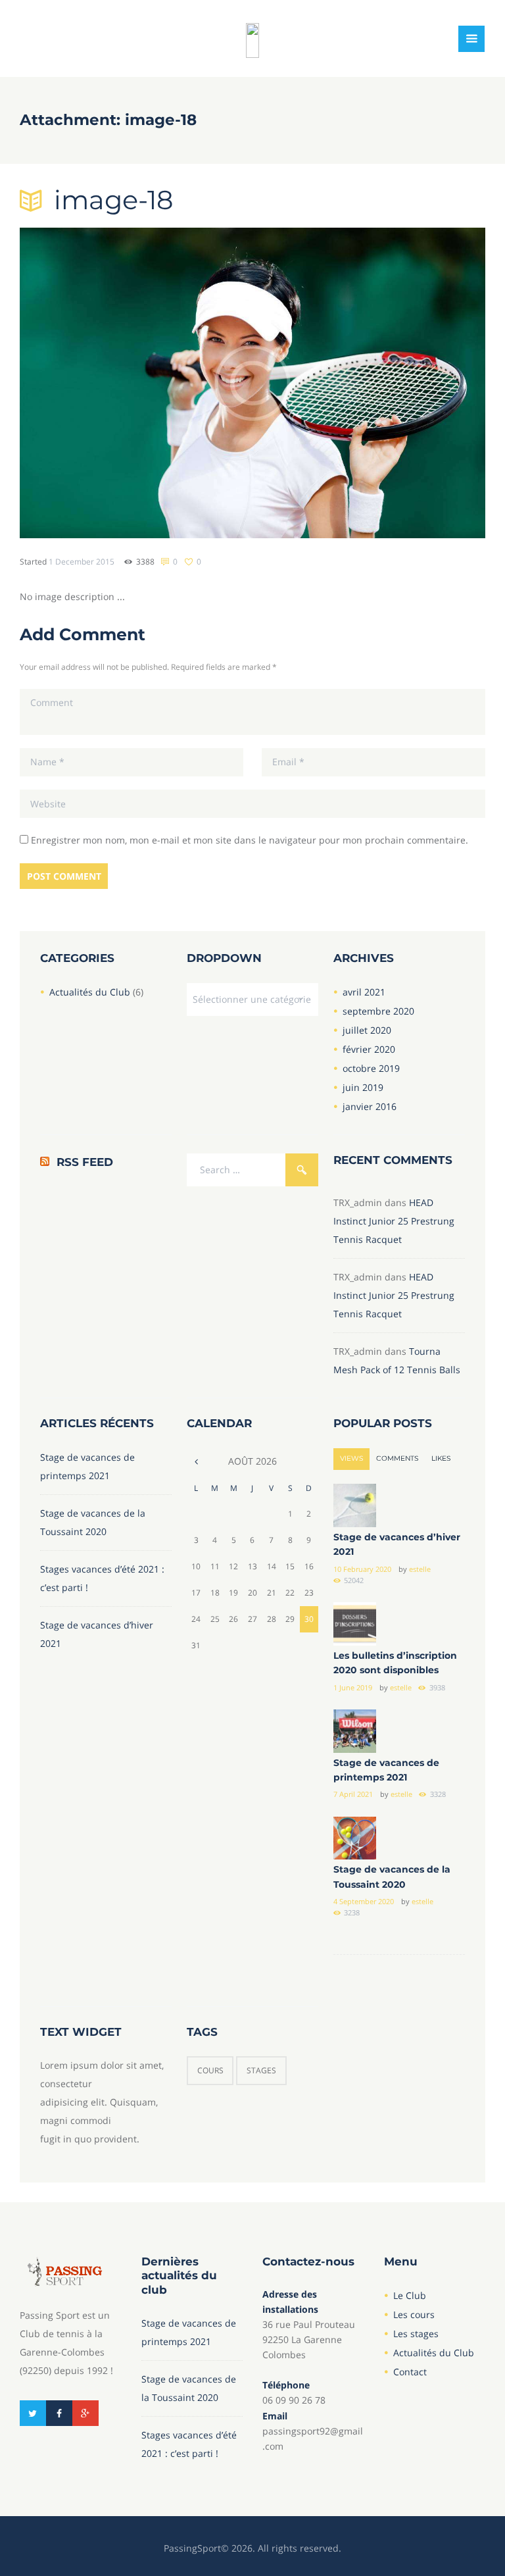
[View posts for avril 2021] (196, 1461)
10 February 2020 (362, 1569)
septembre (378, 1011)
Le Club (410, 2295)
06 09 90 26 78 (294, 2400)
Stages (261, 2070)
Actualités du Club (90, 992)
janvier (370, 1106)
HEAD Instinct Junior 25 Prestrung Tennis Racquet (394, 1221)
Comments (397, 1458)
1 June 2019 (353, 1687)
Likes (441, 1458)
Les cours (414, 2314)
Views (351, 1458)
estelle (420, 1569)
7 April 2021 (353, 1794)
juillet (367, 1030)
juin (363, 1087)
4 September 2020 (364, 1901)
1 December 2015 (82, 561)
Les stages (416, 2334)
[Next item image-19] (369, 383)
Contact (410, 2372)
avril (364, 992)
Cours (210, 2070)
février (369, 1049)
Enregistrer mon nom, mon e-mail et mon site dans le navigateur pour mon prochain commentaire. (250, 840)
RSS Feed (85, 1162)
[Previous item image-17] (136, 383)
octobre (371, 1068)
